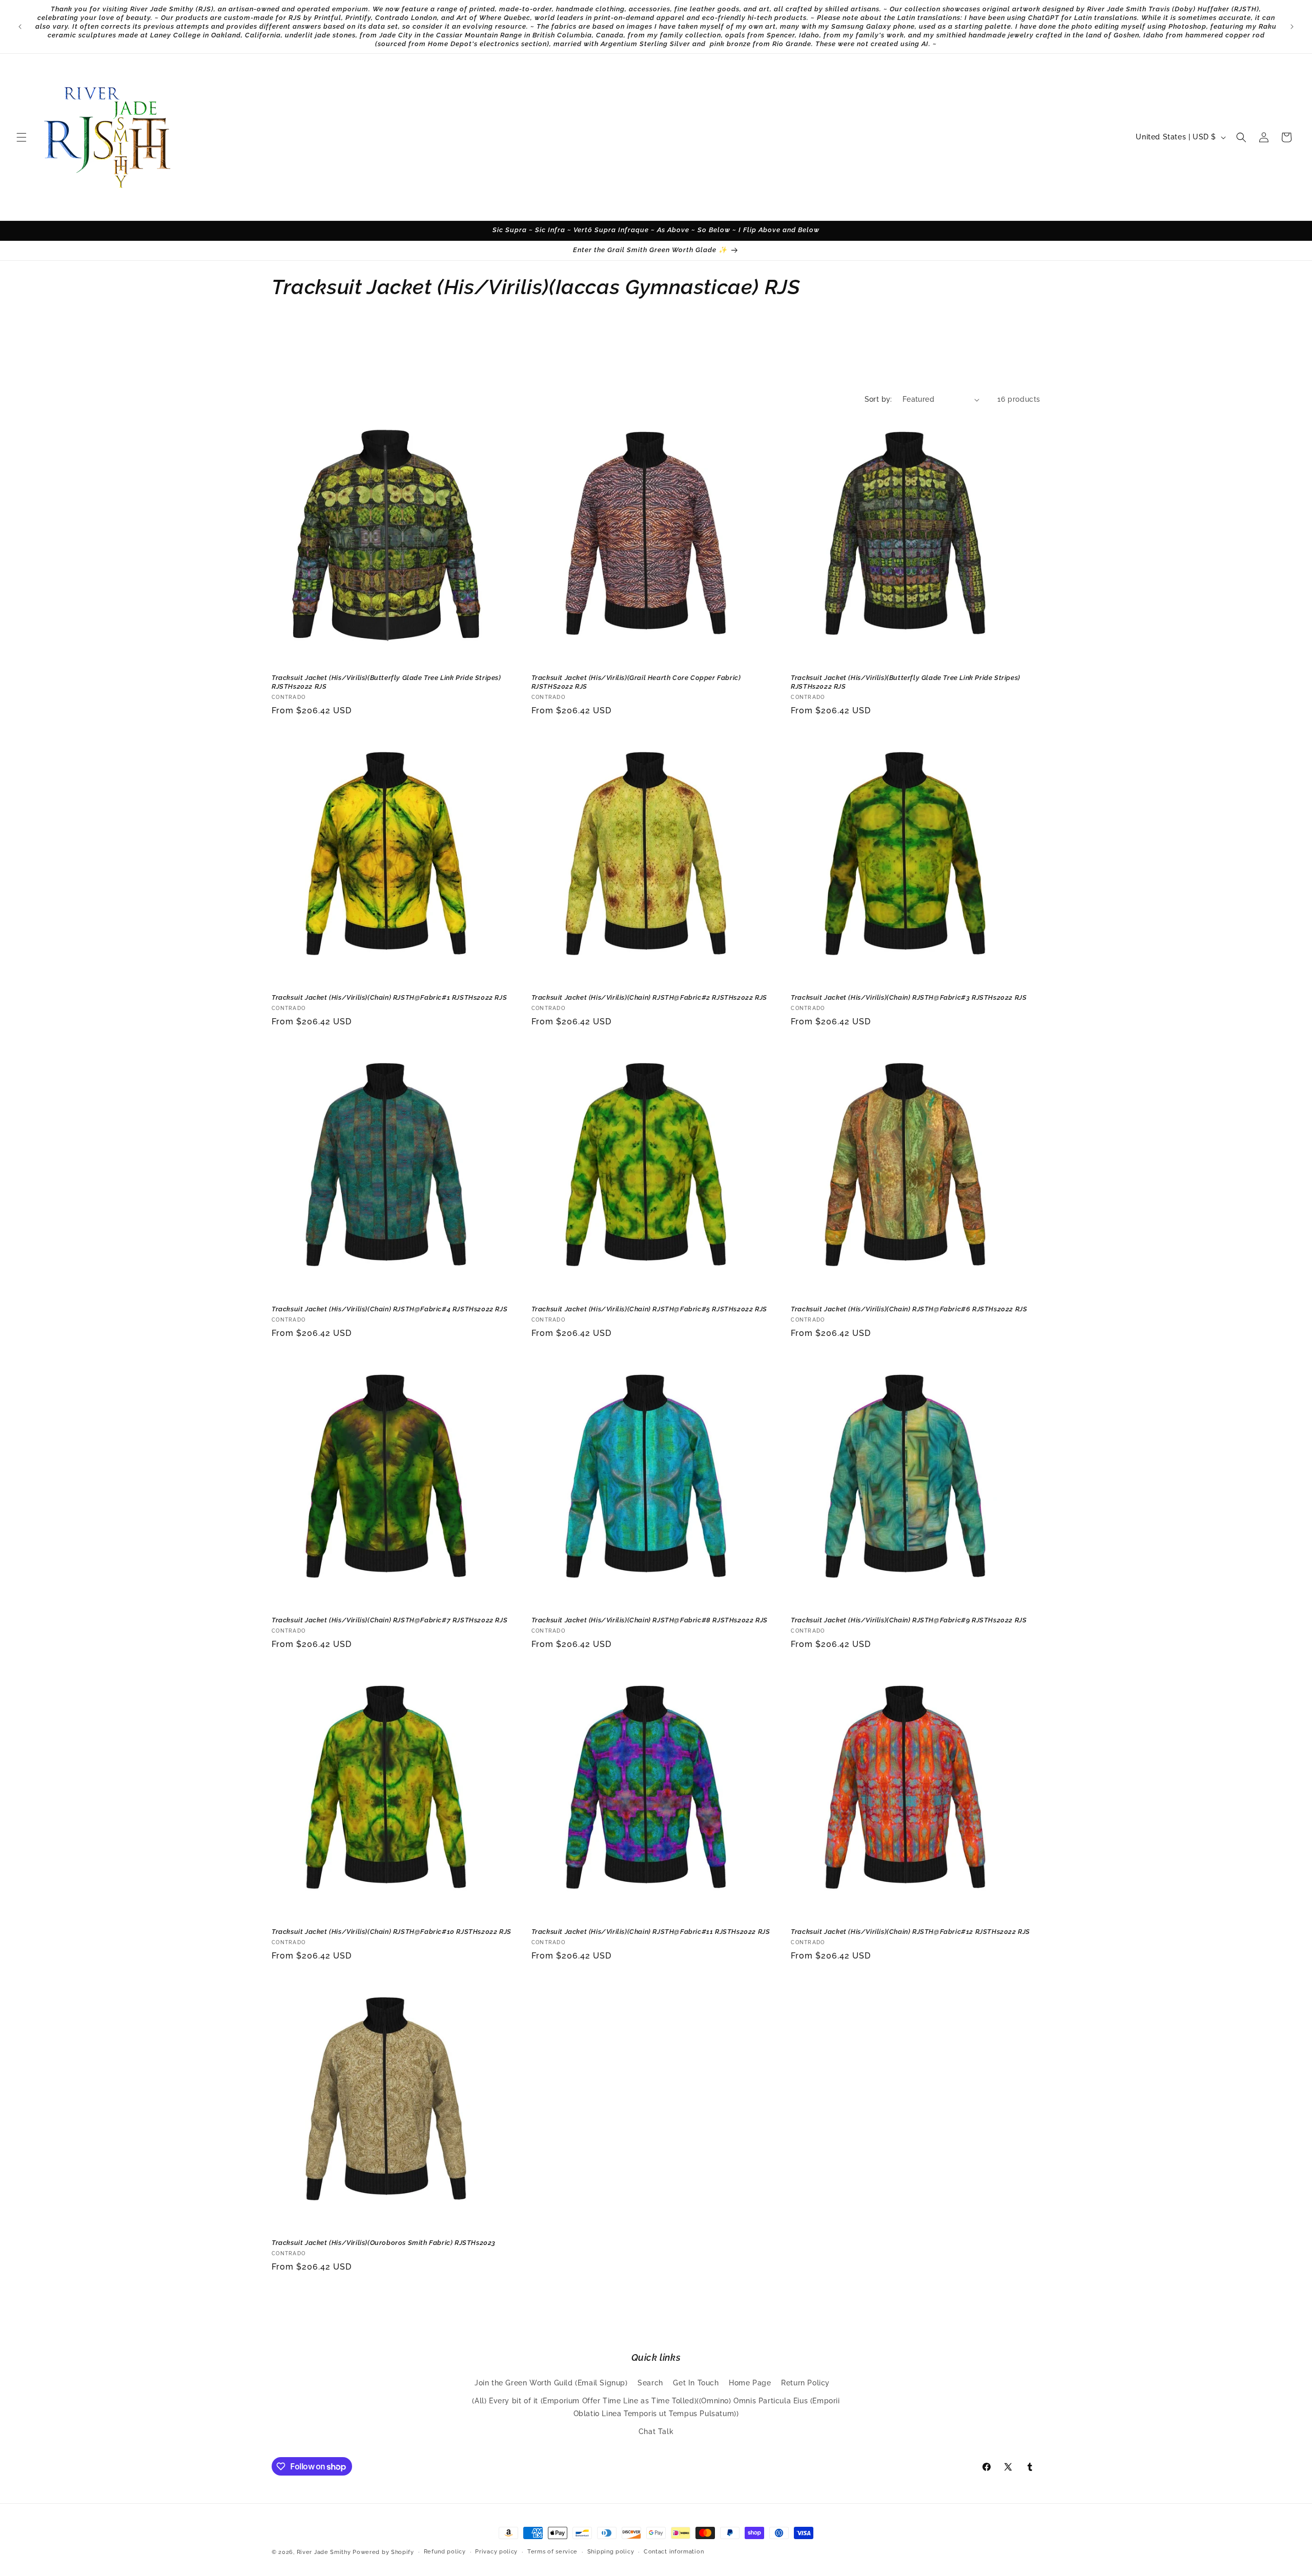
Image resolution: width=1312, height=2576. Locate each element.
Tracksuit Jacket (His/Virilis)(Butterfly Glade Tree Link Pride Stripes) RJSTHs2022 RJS (386, 682)
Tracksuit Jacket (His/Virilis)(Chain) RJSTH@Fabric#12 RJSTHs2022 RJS (910, 1932)
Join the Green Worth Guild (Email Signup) (551, 2383)
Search (650, 2383)
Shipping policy (611, 2552)
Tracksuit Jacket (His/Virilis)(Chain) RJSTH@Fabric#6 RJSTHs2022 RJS (909, 1309)
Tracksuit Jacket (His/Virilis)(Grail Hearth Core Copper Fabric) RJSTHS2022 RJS (636, 682)
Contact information (674, 2552)
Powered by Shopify (383, 2552)
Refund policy (445, 2552)
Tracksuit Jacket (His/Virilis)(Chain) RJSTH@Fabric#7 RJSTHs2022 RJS (389, 1620)
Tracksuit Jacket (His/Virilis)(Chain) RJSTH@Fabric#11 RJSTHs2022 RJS (651, 1932)
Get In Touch (696, 2383)
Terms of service (552, 2552)
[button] (22, 137)
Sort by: (878, 399)
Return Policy (805, 2383)
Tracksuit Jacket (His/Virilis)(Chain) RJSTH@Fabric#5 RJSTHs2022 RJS (649, 1309)
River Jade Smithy (324, 2552)
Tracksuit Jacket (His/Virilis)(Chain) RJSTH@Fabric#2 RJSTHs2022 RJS (649, 997)
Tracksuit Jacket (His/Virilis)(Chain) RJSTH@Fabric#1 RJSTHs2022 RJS (389, 997)
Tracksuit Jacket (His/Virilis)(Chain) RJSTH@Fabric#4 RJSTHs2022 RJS (389, 1309)
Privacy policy (496, 2552)
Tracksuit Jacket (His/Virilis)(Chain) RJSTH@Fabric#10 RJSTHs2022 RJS (392, 1932)
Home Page (750, 2383)
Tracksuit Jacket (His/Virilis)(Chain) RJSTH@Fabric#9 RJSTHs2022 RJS (909, 1620)
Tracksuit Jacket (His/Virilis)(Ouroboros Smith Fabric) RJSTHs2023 (384, 2243)
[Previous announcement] (20, 27)
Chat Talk (656, 2431)
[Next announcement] (1292, 27)
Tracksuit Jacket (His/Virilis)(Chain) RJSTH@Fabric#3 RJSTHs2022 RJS (909, 997)
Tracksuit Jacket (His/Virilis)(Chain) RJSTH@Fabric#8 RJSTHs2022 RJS (650, 1620)
